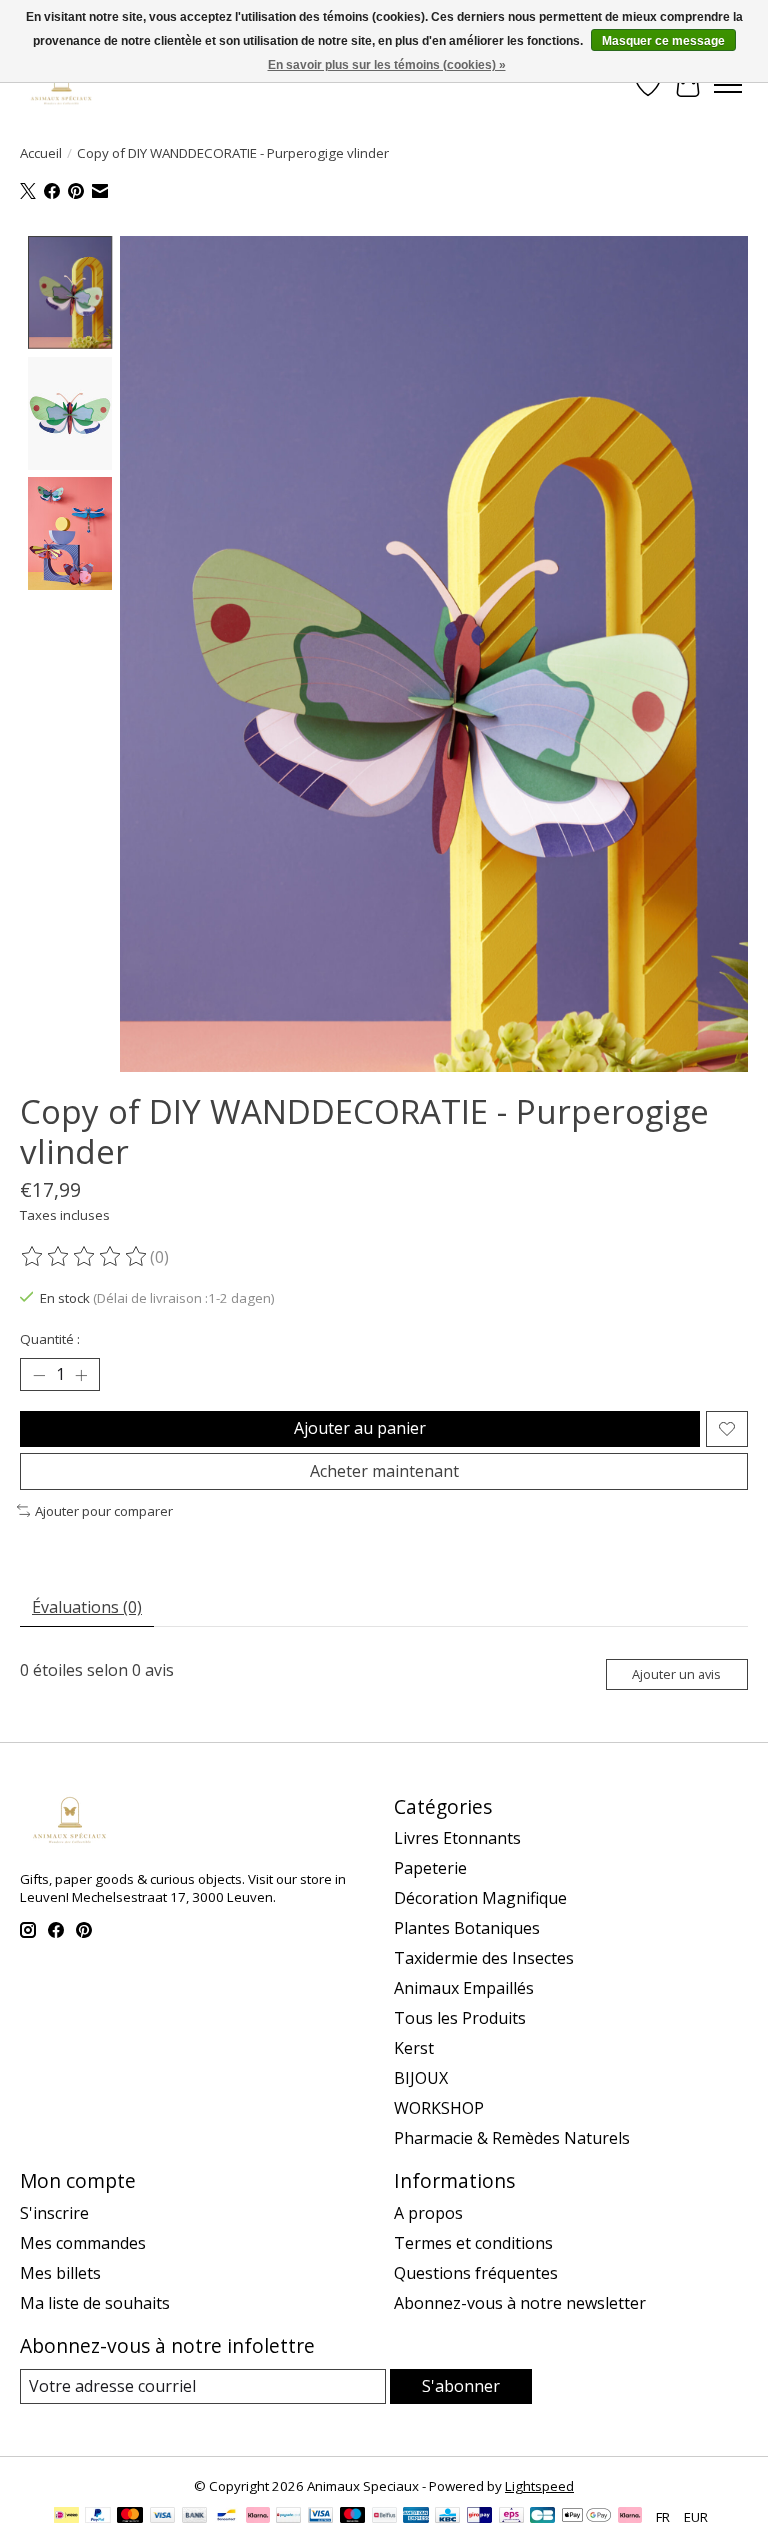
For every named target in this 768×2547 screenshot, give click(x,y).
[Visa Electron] (320, 2517)
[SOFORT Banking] (258, 2517)
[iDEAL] (66, 2517)
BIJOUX (421, 2078)
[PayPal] (98, 2517)
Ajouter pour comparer (104, 1511)
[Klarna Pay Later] (630, 2517)
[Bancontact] (226, 2517)
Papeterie (430, 1868)
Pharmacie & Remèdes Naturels (512, 2138)
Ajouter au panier (360, 1428)
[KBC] (447, 2517)
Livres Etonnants (457, 1838)
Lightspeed (539, 2486)
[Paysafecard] (288, 2517)
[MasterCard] (130, 2517)
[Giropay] (479, 2517)
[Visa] (163, 2517)
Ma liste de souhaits (95, 2303)
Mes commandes (83, 2243)
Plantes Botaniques (467, 1928)
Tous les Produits (460, 2018)
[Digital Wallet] (586, 2517)
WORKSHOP (439, 2108)
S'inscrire (54, 2213)
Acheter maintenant (384, 1471)
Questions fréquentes (476, 2273)
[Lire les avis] (85, 1257)
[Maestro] (353, 2517)
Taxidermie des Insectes (484, 1958)
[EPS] (511, 2517)
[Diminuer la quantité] (39, 1375)
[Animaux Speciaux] (61, 84)
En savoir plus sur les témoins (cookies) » (387, 65)
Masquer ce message (663, 41)
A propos (428, 2213)
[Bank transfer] (195, 2517)
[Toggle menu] (728, 85)
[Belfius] (384, 2517)
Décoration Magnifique (480, 1898)
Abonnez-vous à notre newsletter (520, 2303)
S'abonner (461, 2386)
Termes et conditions (473, 2243)
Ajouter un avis (676, 1674)
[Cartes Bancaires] (542, 2517)
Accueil (41, 153)
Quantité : (50, 1339)
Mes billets (60, 2273)
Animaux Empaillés (464, 1988)
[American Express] (416, 2517)
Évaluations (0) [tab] (87, 1607)
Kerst (414, 2048)
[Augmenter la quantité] (81, 1375)
